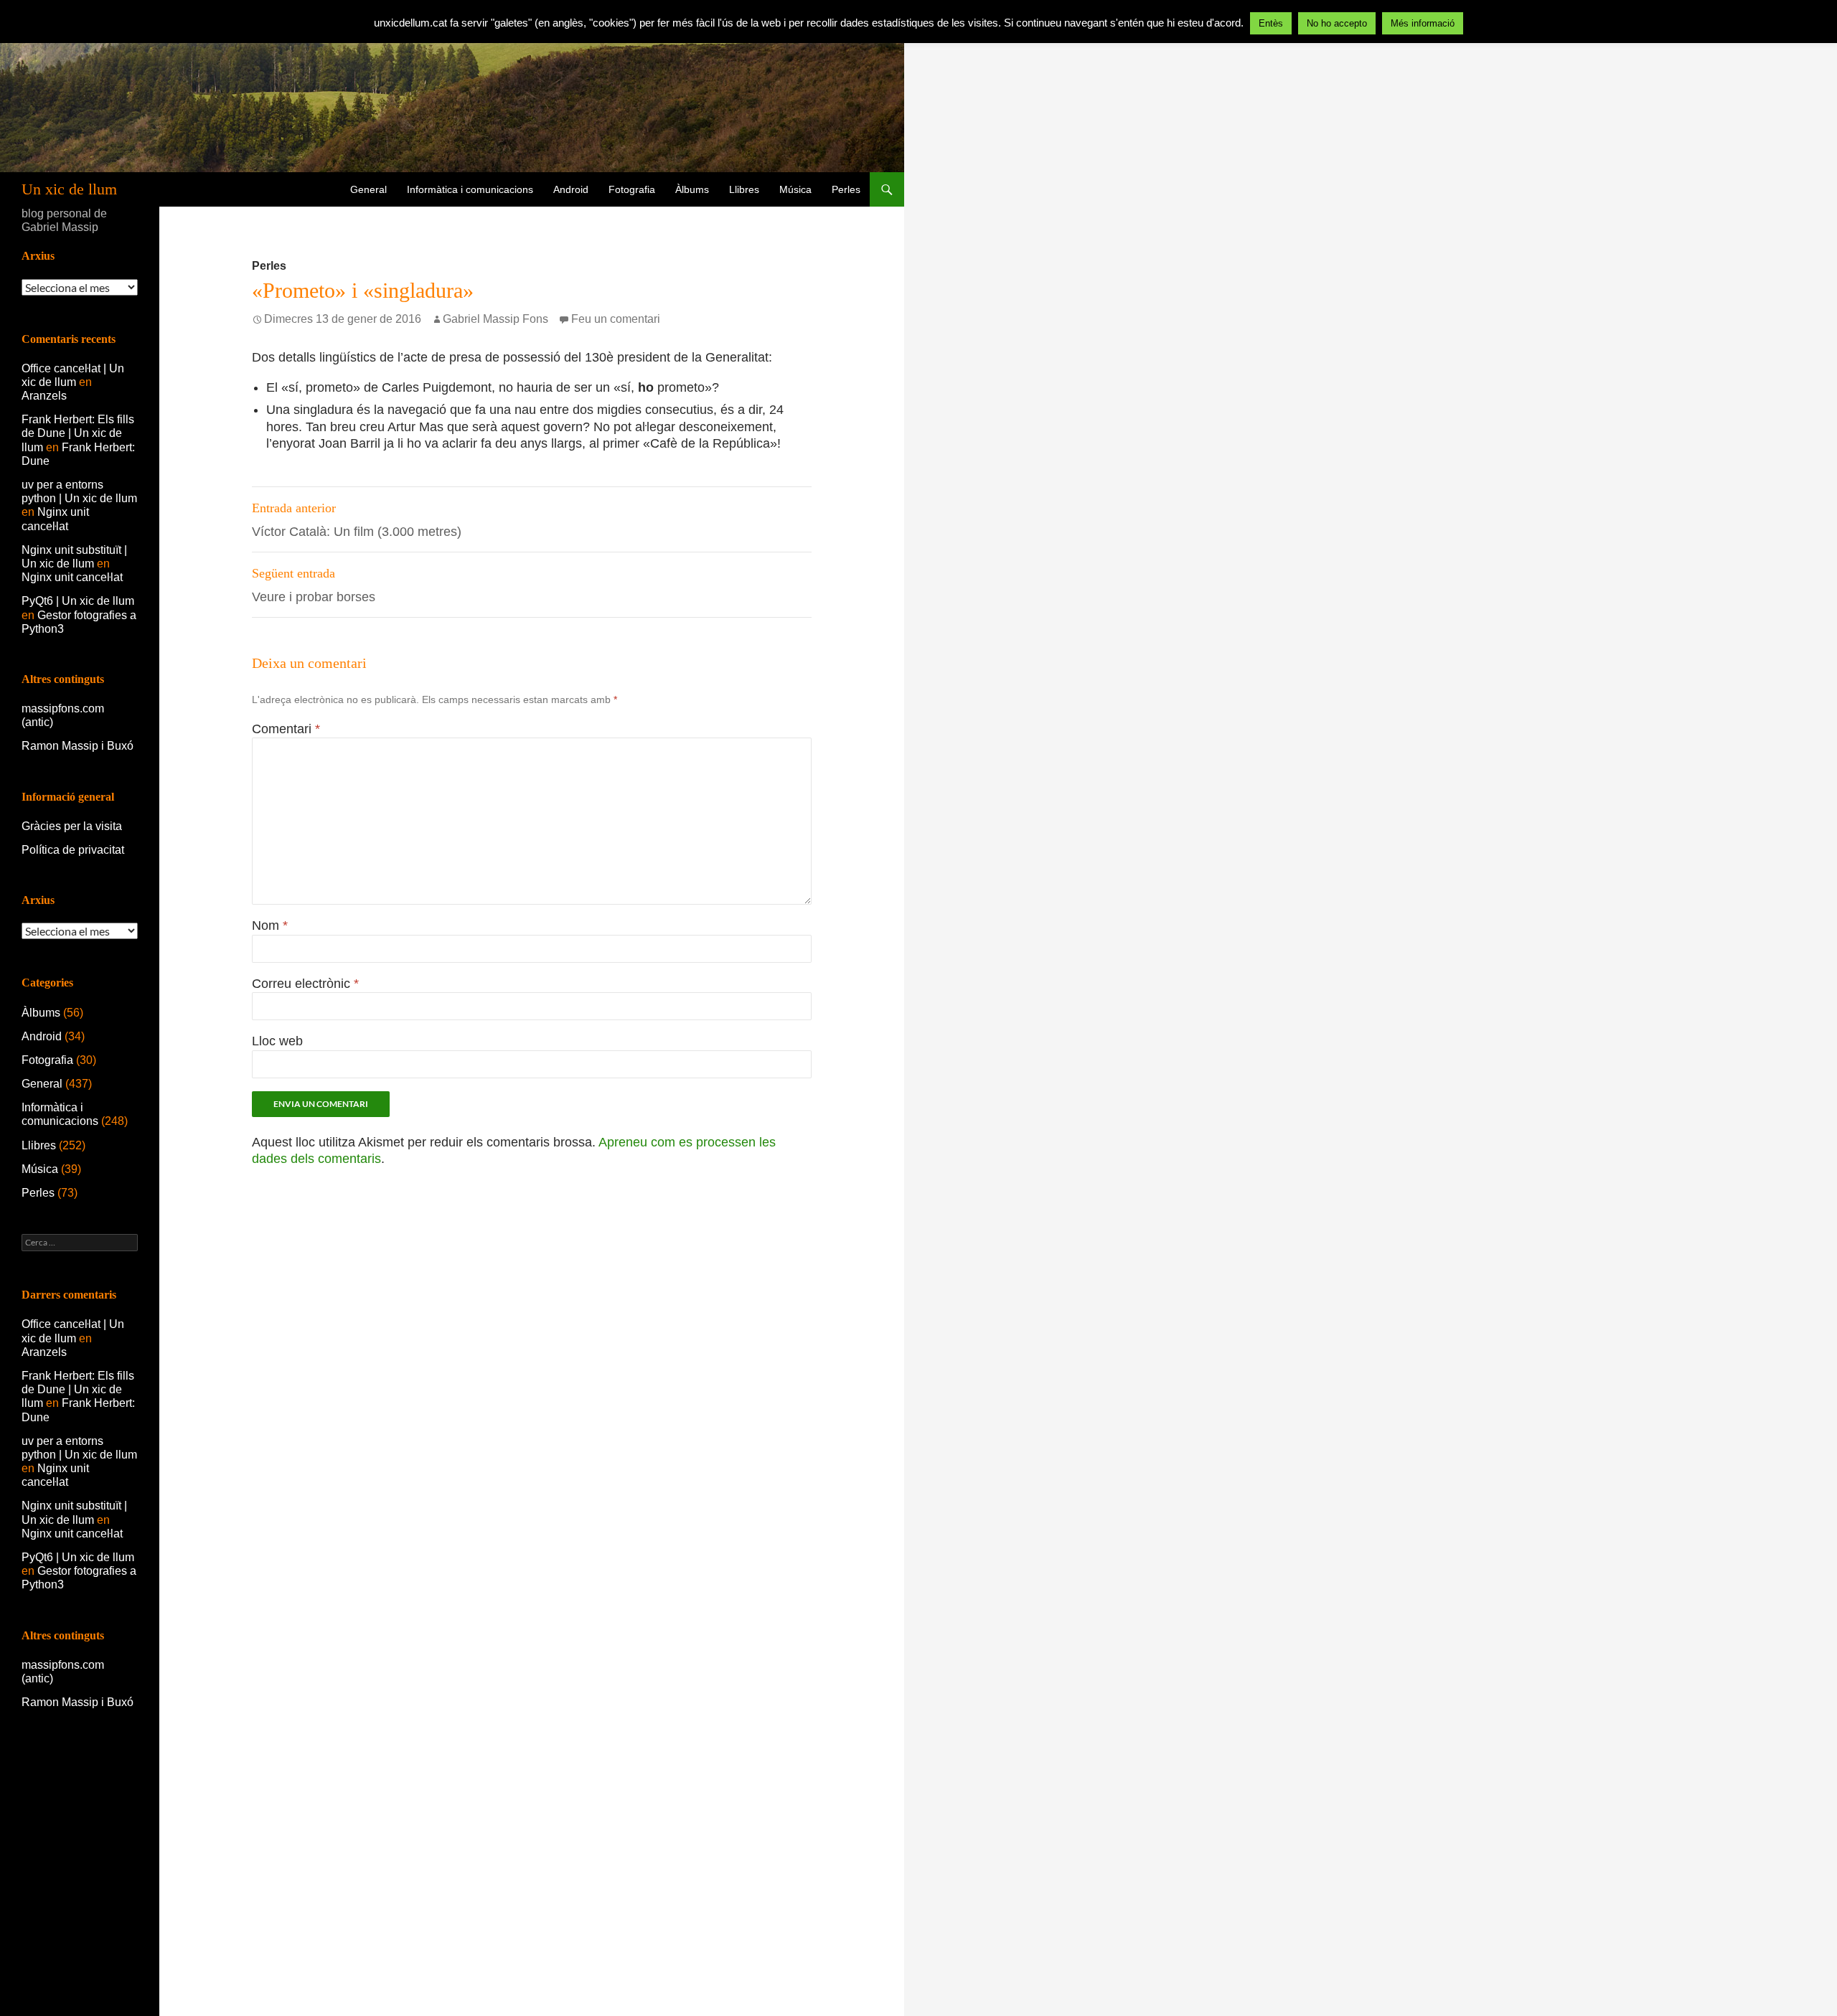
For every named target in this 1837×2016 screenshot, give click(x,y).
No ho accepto (1337, 23)
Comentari (286, 729)
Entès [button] (1271, 23)
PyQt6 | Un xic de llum (78, 601)
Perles (846, 189)
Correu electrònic (305, 984)
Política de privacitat (73, 850)
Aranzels (44, 396)
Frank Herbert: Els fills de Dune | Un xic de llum (78, 433)
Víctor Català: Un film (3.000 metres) (357, 520)
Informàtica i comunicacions (470, 189)
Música (795, 189)
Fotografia (632, 189)
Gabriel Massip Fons (495, 319)
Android (571, 189)
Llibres (744, 189)
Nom (270, 925)
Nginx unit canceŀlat (72, 577)
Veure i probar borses (314, 585)
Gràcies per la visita (72, 826)
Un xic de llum (69, 189)
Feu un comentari (616, 319)
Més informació (1423, 23)
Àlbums (692, 189)
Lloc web (277, 1041)
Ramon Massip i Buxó (77, 746)
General (368, 189)
